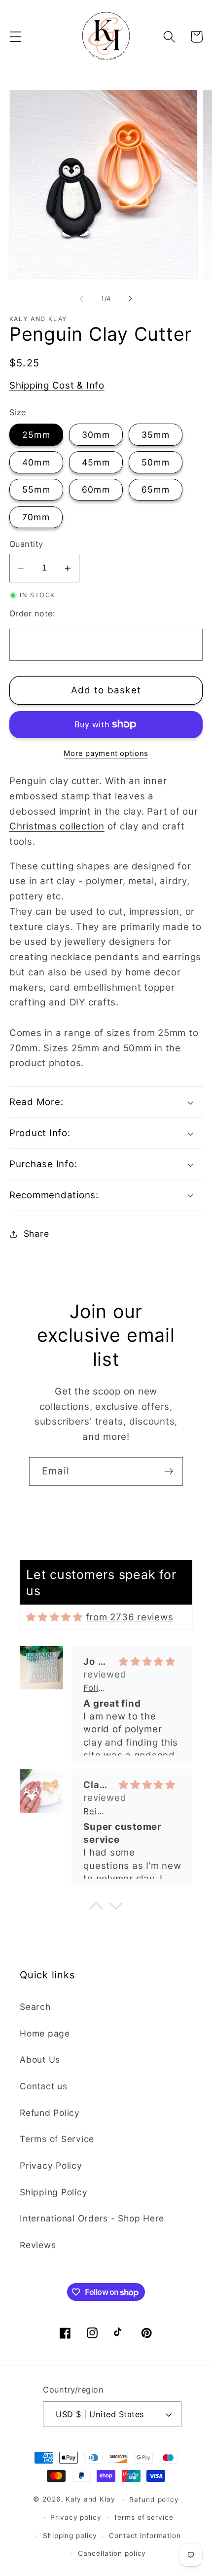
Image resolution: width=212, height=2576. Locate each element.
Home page (45, 2033)
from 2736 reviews (130, 1617)
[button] (16, 37)
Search (35, 2007)
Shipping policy (70, 2536)
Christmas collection (57, 826)
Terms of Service (57, 2139)
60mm (96, 489)
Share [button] (36, 1234)
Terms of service (143, 2517)
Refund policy (154, 2500)
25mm (36, 435)
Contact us (44, 2086)
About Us (40, 2059)
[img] (54, 1617)
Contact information (145, 2536)
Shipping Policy (53, 2192)
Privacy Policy (51, 2165)
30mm (96, 435)
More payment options (106, 753)
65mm (156, 489)
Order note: (32, 613)
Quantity (26, 544)
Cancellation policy (112, 2553)
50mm (156, 462)
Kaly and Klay (90, 2500)
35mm (156, 435)
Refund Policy (50, 2113)
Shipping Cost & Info (57, 385)
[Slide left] (82, 298)
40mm (36, 462)
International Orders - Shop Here (92, 2218)
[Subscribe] (169, 1471)
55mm (36, 489)
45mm (96, 462)
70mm (36, 517)
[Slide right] (131, 298)
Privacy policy (76, 2517)
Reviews (38, 2245)
